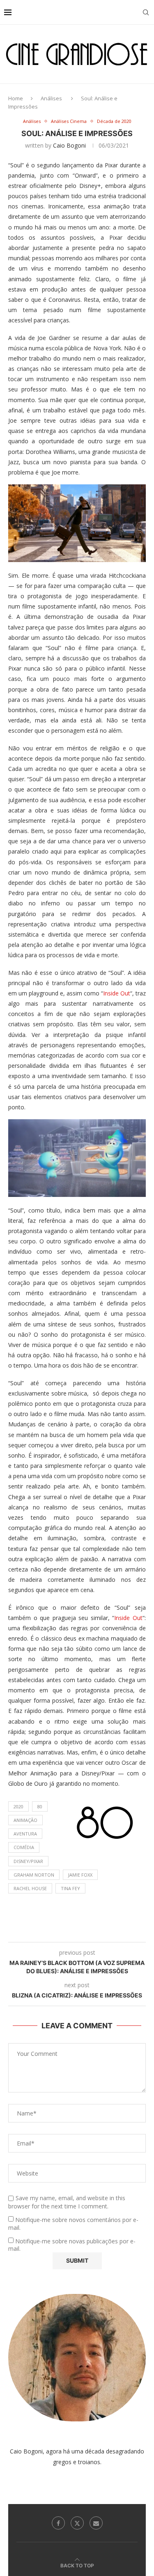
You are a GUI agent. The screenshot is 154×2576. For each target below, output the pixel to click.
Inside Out (117, 993)
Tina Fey (70, 1888)
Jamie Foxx (80, 1875)
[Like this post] (58, 1932)
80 (40, 1806)
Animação (25, 1820)
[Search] (146, 12)
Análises (51, 98)
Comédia (24, 1847)
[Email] (96, 2523)
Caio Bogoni (69, 145)
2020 (18, 1806)
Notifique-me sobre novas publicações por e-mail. (72, 2245)
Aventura (25, 1834)
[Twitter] (77, 2523)
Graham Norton (34, 1875)
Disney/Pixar (28, 1861)
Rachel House (30, 1888)
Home (16, 98)
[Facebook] (58, 2523)
